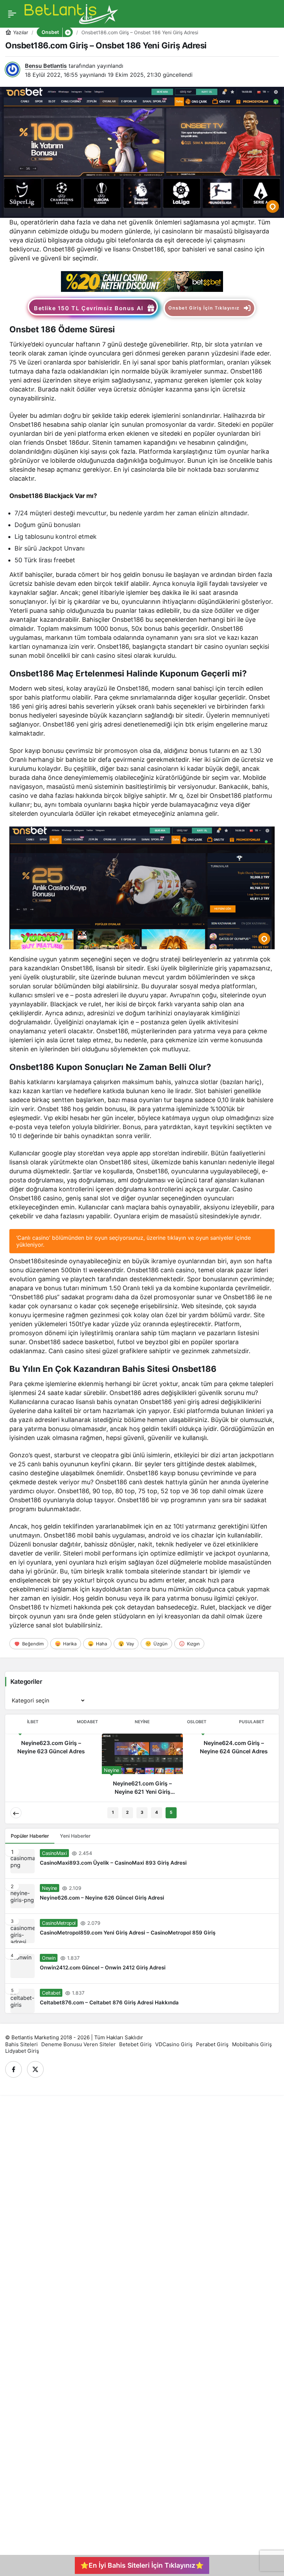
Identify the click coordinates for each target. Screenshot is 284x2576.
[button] (68, 32)
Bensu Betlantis (46, 66)
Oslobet (197, 1722)
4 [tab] (157, 1812)
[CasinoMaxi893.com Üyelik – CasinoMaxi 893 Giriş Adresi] (142, 1861)
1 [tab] (113, 1812)
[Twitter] (35, 2069)
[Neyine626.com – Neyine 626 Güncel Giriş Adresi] (142, 1896)
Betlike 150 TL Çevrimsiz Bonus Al (89, 308)
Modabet (87, 1722)
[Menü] (12, 14)
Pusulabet (252, 1722)
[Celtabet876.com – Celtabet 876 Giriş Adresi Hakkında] (142, 1998)
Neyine (142, 1722)
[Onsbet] (142, 281)
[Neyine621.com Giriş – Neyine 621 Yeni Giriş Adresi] (142, 1767)
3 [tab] (142, 1812)
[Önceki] (16, 1813)
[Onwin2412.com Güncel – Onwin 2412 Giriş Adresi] (142, 1966)
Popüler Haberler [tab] (30, 1836)
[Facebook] (14, 2069)
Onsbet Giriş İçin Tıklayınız (204, 308)
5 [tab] (171, 1812)
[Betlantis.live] (71, 13)
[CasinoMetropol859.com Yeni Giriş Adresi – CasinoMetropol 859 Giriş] (142, 1931)
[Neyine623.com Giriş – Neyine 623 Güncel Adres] (51, 1747)
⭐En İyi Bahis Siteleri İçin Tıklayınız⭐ (142, 2565)
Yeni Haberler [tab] (75, 1836)
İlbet (33, 1722)
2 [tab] (127, 1812)
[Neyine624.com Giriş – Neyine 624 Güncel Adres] (234, 1747)
